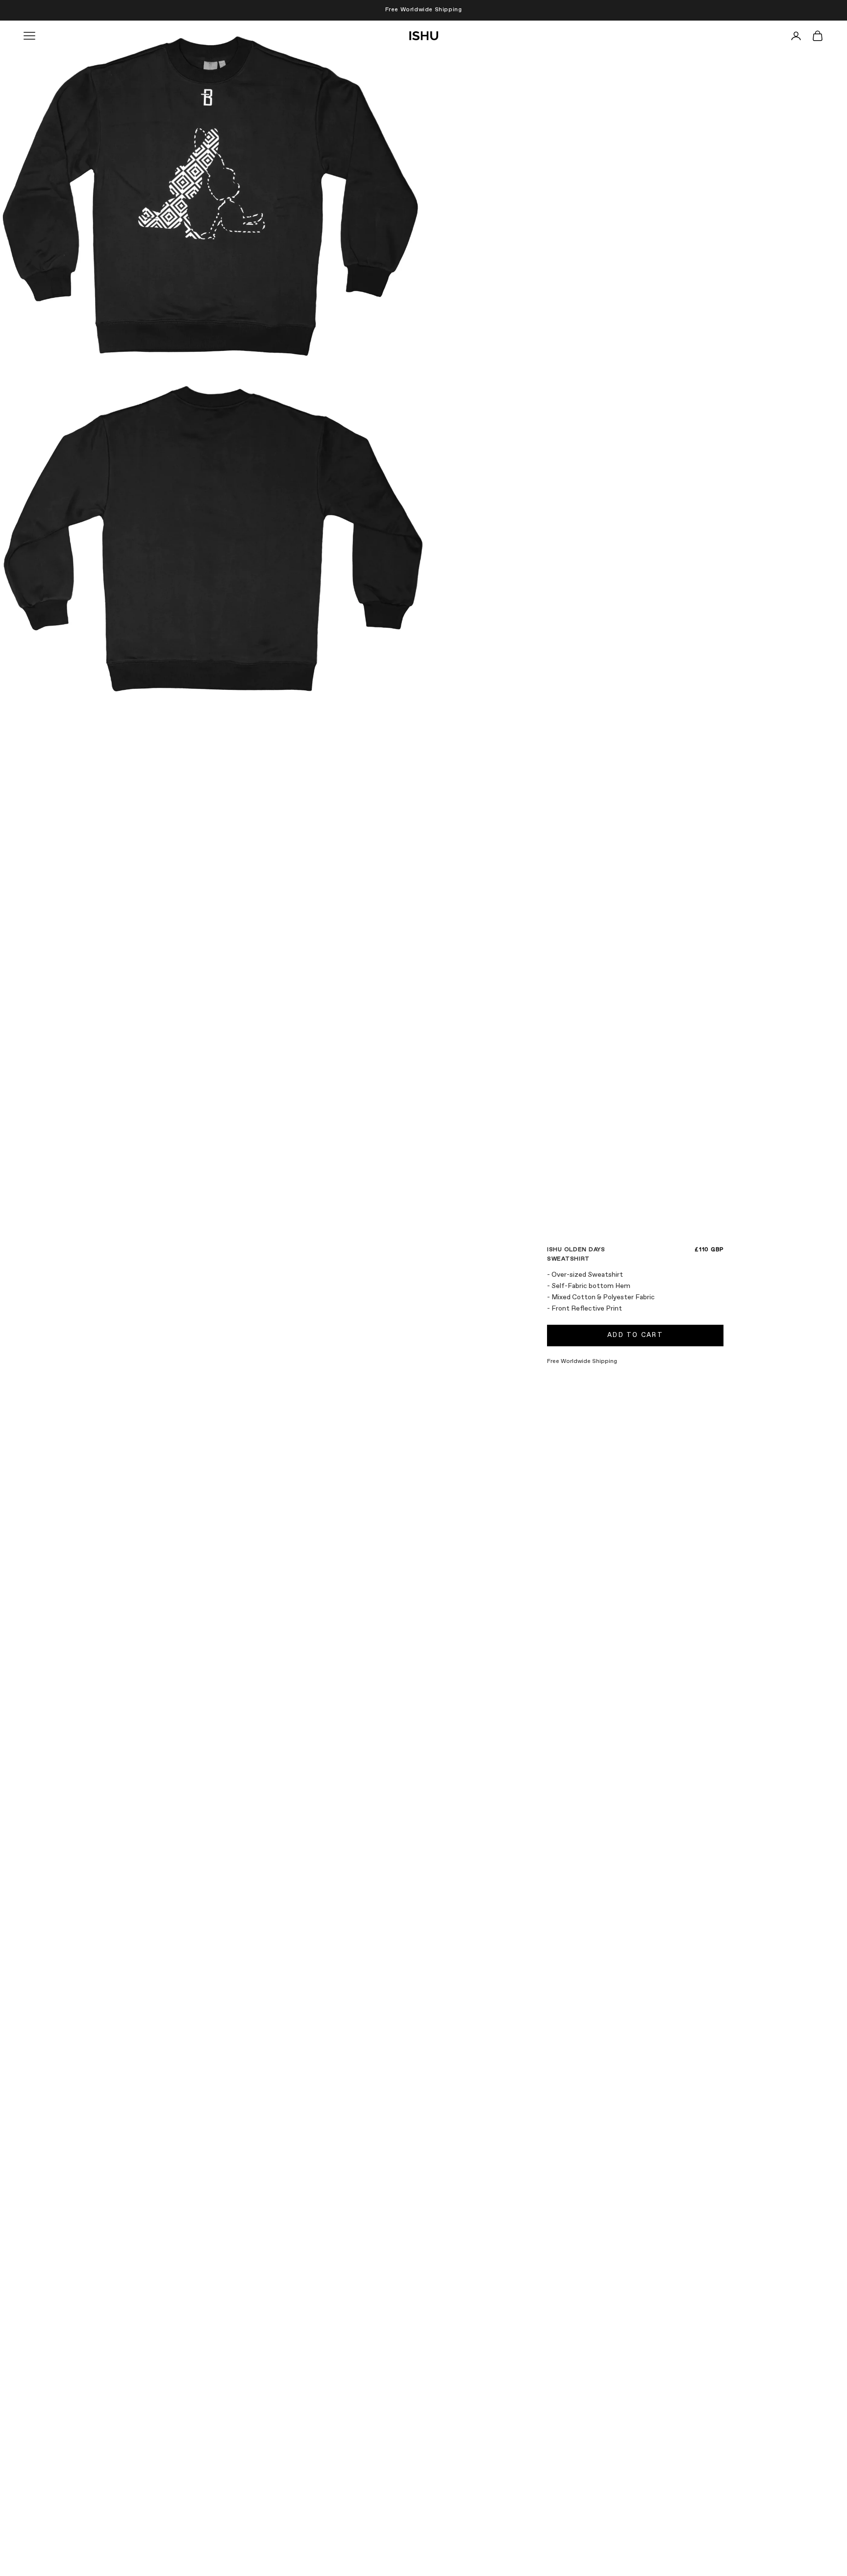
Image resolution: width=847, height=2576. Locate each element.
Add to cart (635, 1335)
